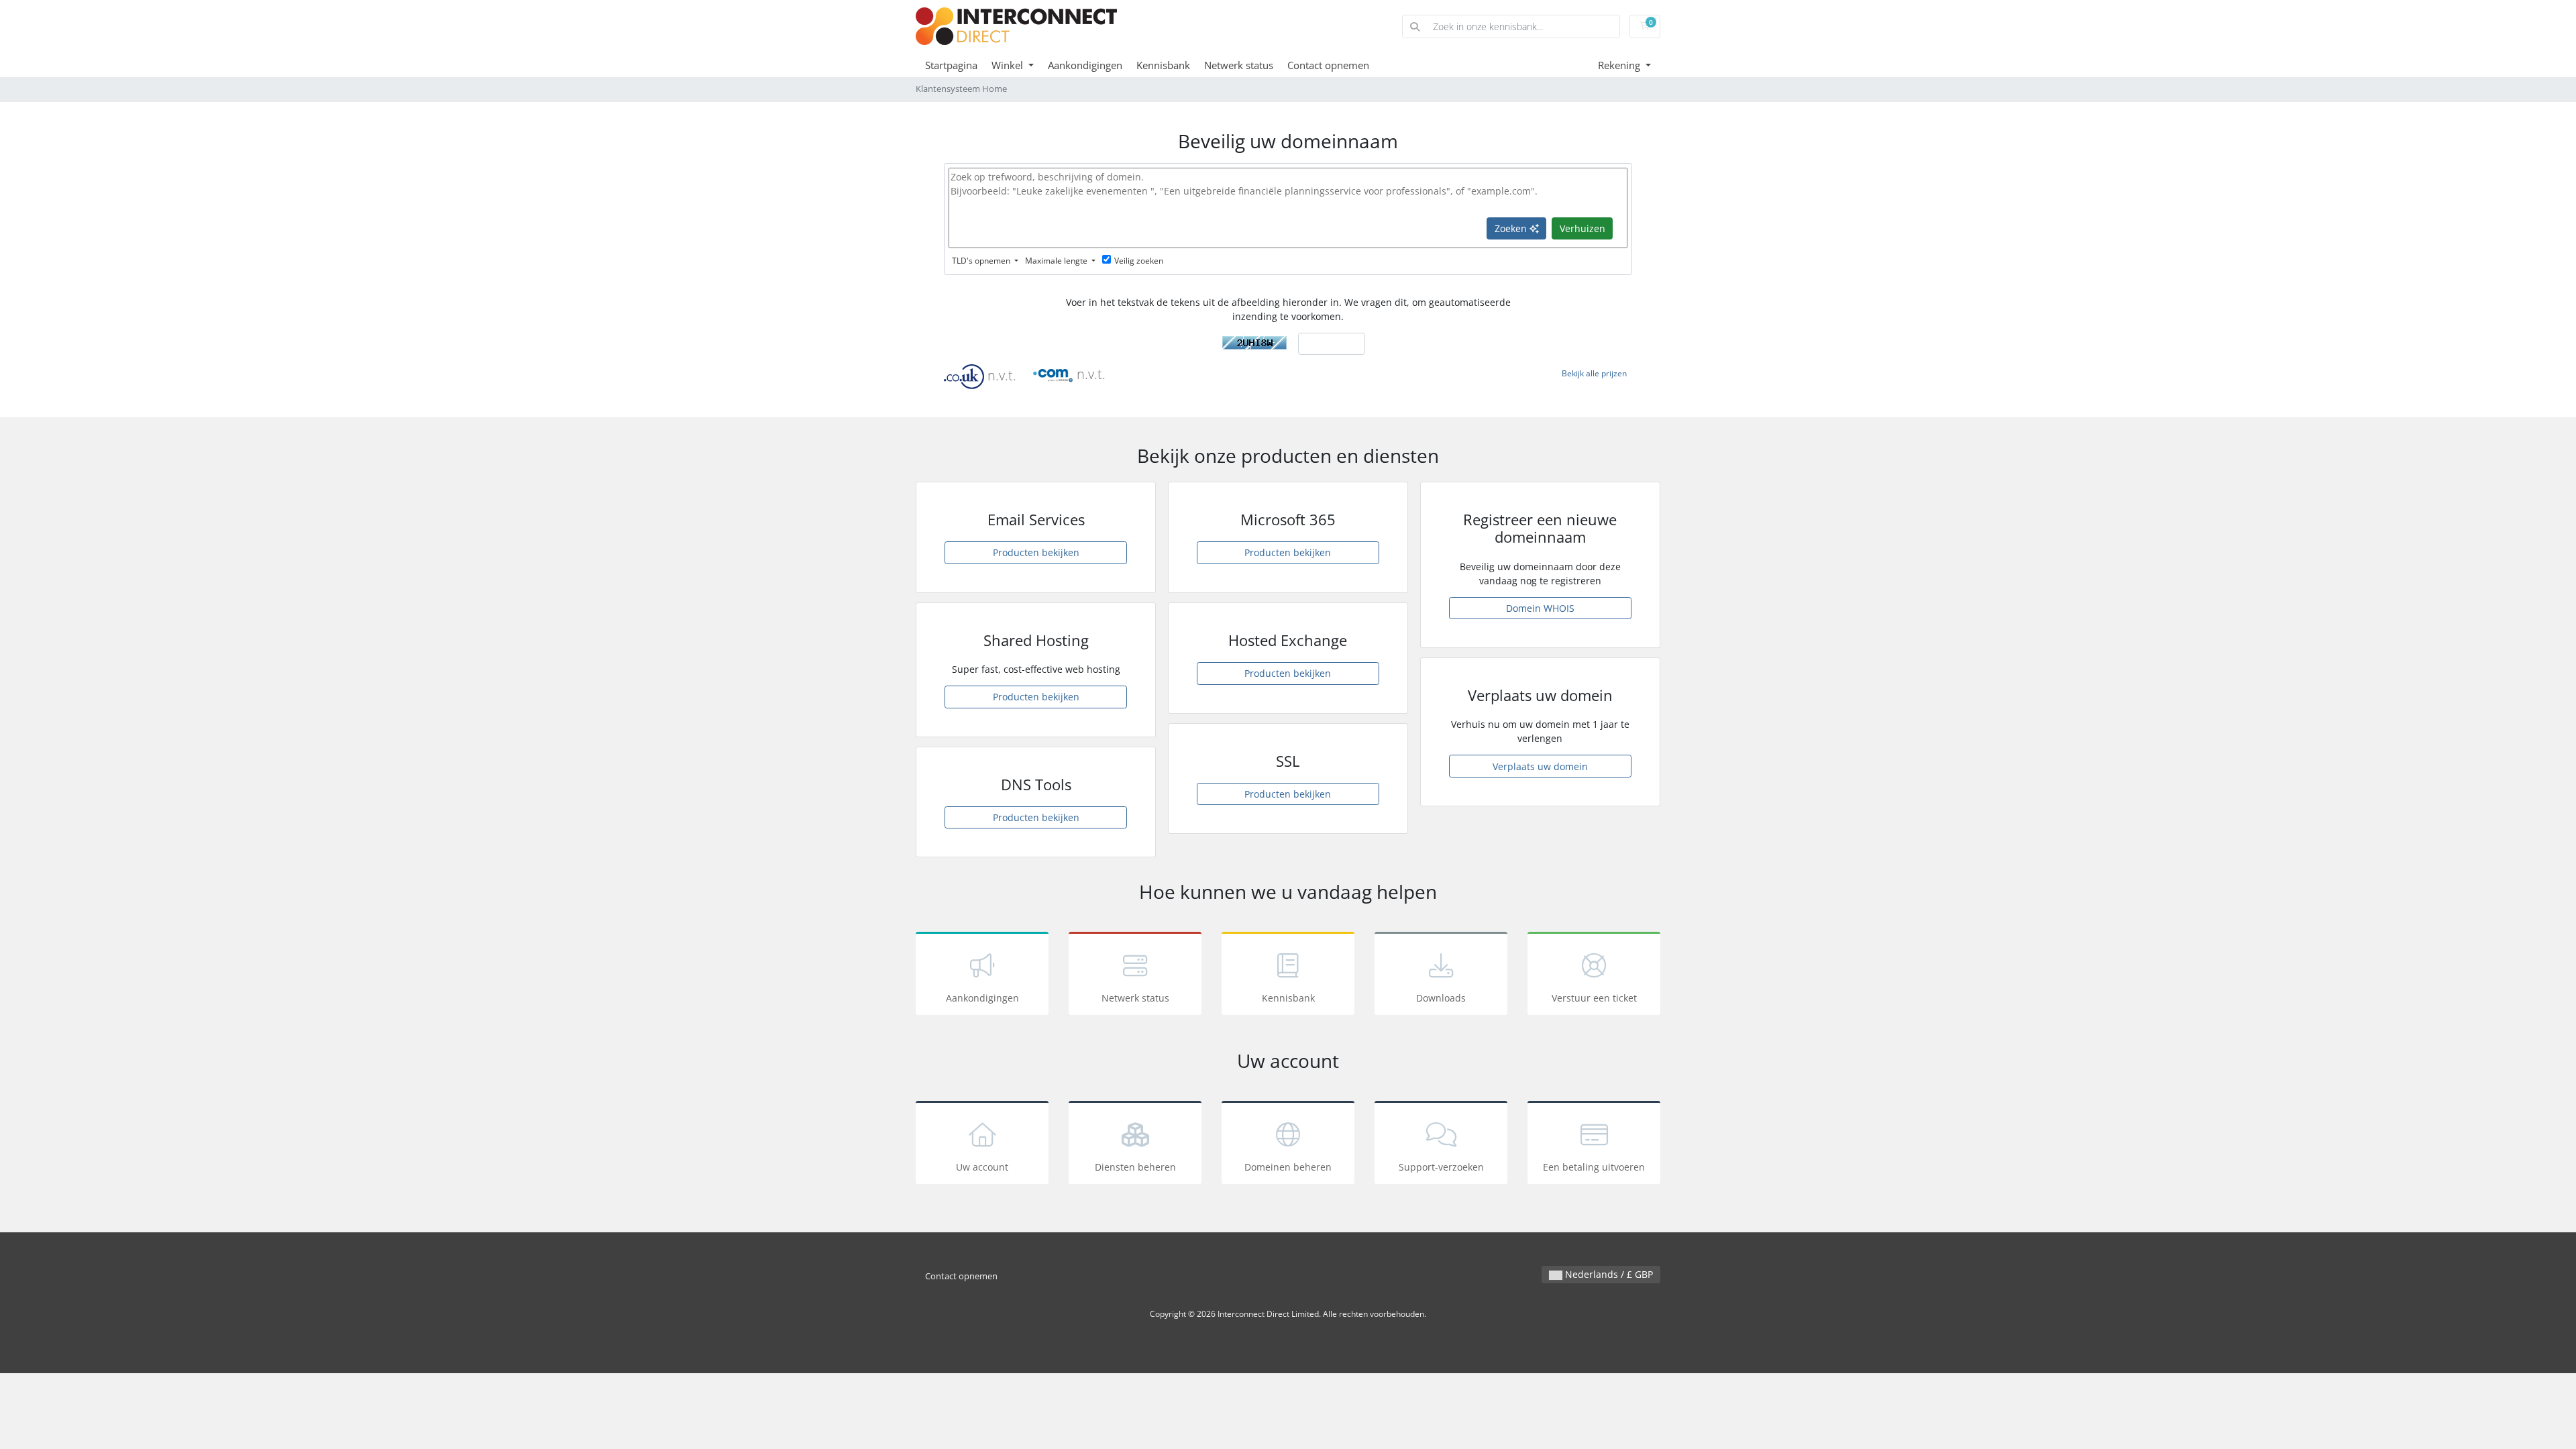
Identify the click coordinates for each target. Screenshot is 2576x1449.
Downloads (1441, 998)
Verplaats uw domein (1540, 766)
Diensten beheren (1135, 1167)
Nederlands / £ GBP (1608, 1274)
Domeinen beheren (1288, 1167)
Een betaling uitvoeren (1594, 1167)
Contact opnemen (1328, 65)
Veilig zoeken (1139, 261)
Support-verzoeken (1441, 1167)
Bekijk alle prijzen (1594, 373)
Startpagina (951, 65)
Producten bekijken (1036, 552)
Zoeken (1512, 228)
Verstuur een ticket (1594, 998)
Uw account (982, 1167)
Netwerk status (1239, 65)
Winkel (1009, 65)
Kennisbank (1163, 65)
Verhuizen (1582, 228)
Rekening (1620, 65)
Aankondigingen (1085, 65)
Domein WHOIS (1540, 608)
